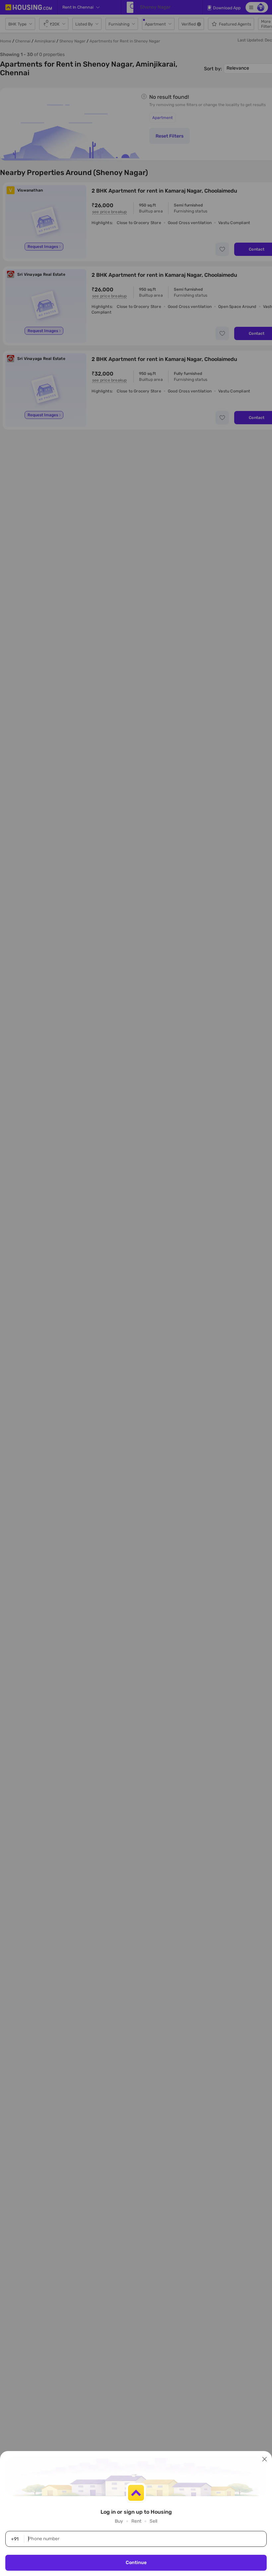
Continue (136, 2563)
